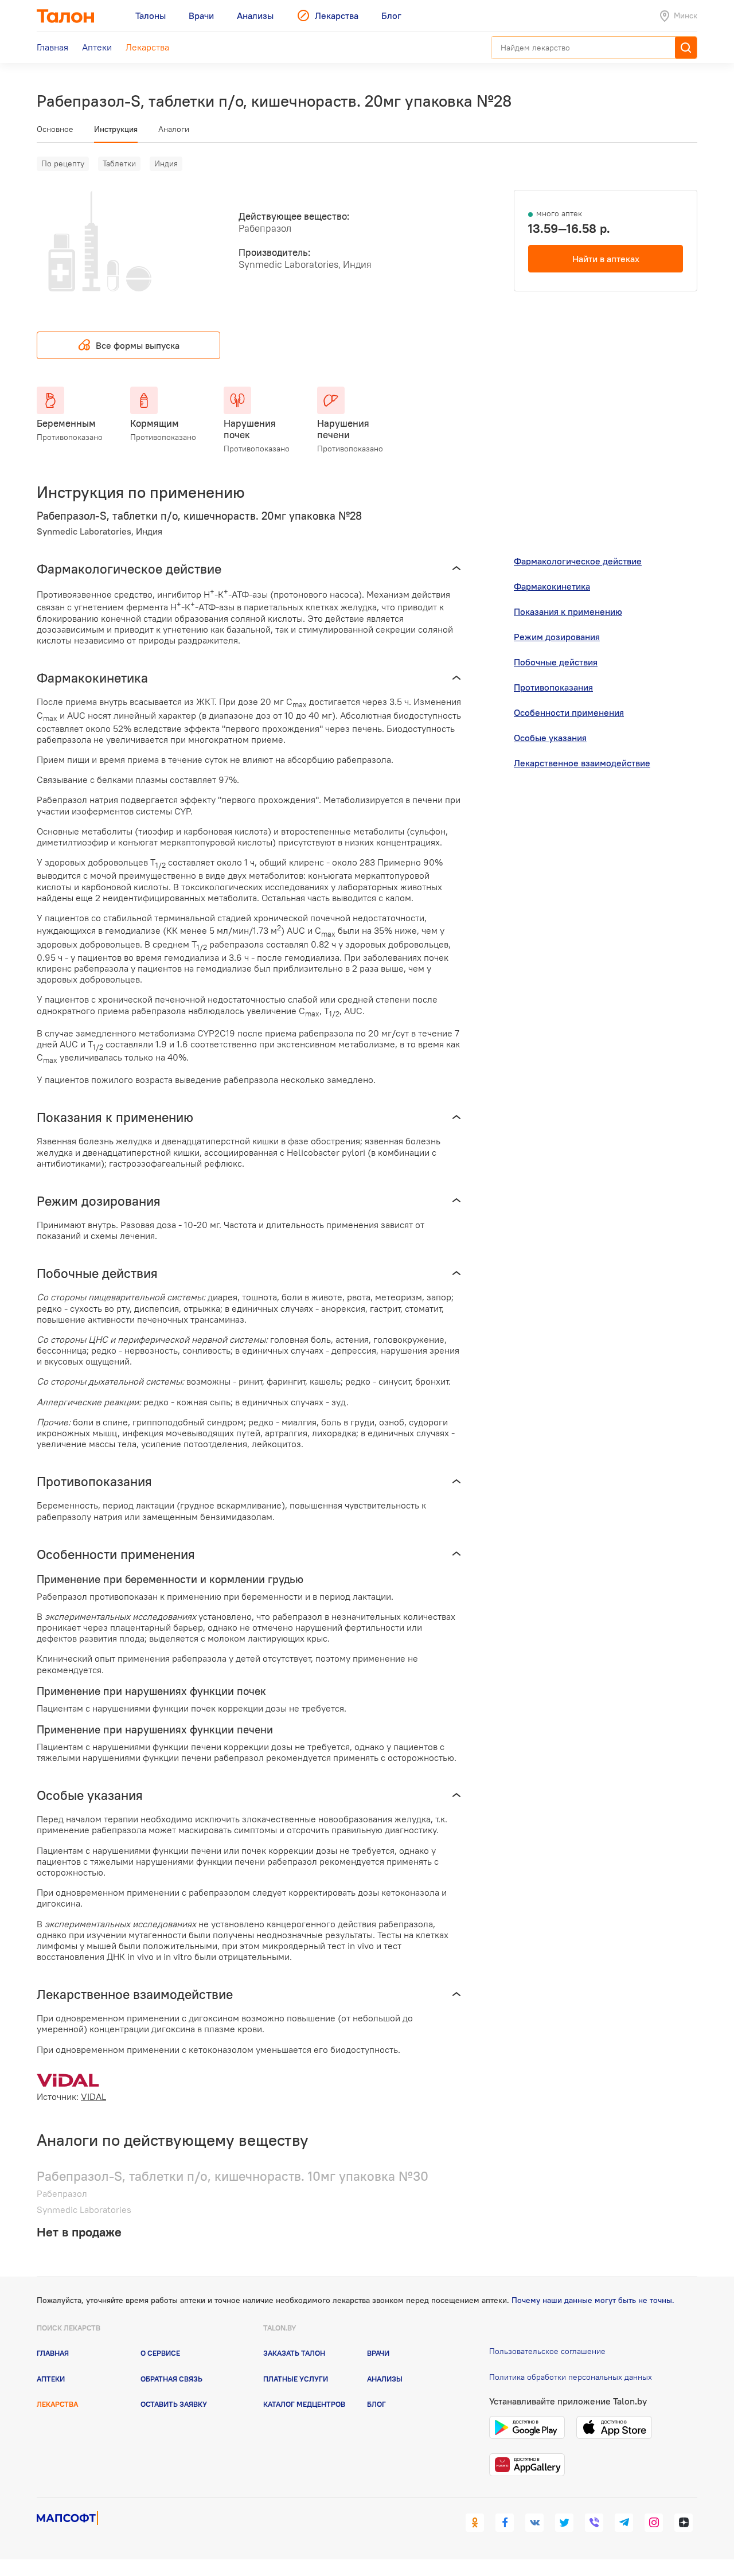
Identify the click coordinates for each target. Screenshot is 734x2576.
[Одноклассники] (475, 2523)
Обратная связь (171, 2379)
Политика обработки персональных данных (571, 2377)
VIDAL (93, 2096)
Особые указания (550, 738)
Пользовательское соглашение (547, 2351)
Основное (55, 129)
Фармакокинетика (552, 586)
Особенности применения (569, 712)
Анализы (385, 2379)
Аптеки (51, 2379)
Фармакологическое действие (578, 561)
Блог (376, 2404)
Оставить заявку (174, 2404)
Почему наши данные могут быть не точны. (593, 2300)
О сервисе (160, 2353)
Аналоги (174, 129)
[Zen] (684, 2523)
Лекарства (57, 2404)
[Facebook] (505, 2523)
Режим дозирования (557, 637)
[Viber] (594, 2523)
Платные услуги (296, 2379)
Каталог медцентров (304, 2404)
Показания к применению (568, 611)
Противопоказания (553, 687)
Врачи (378, 2353)
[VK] (534, 2523)
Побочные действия (556, 662)
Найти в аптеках (606, 259)
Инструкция (116, 129)
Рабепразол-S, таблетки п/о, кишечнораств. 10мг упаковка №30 (233, 2176)
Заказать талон (294, 2353)
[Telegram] (624, 2523)
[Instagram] (654, 2523)
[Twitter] (564, 2523)
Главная (53, 2353)
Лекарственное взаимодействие (582, 763)
